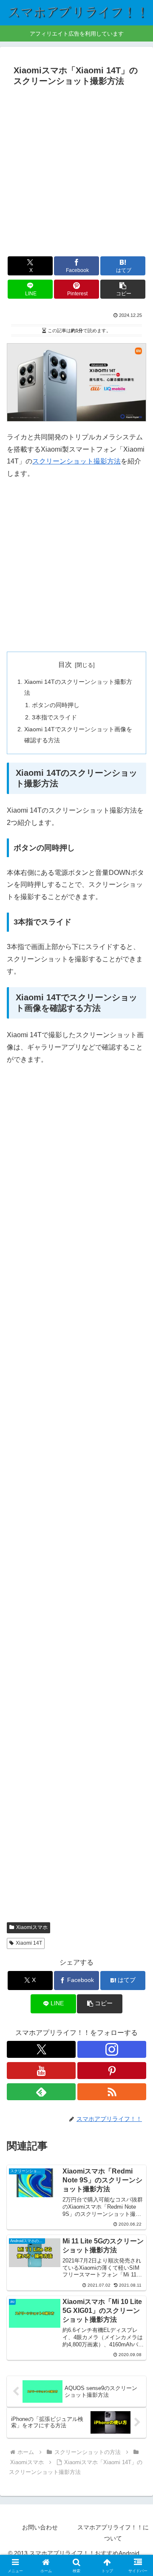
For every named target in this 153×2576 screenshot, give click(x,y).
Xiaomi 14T (29, 1943)
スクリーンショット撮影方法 (76, 461)
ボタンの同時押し (56, 705)
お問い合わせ (40, 2527)
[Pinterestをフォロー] (112, 2071)
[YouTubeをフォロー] (41, 2071)
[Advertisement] (76, 170)
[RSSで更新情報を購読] (112, 2092)
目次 (65, 665)
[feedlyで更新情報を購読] (41, 2092)
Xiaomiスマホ (32, 1927)
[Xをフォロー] (41, 2049)
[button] (123, 289)
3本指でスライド (54, 717)
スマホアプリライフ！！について (113, 2533)
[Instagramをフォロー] (112, 2049)
